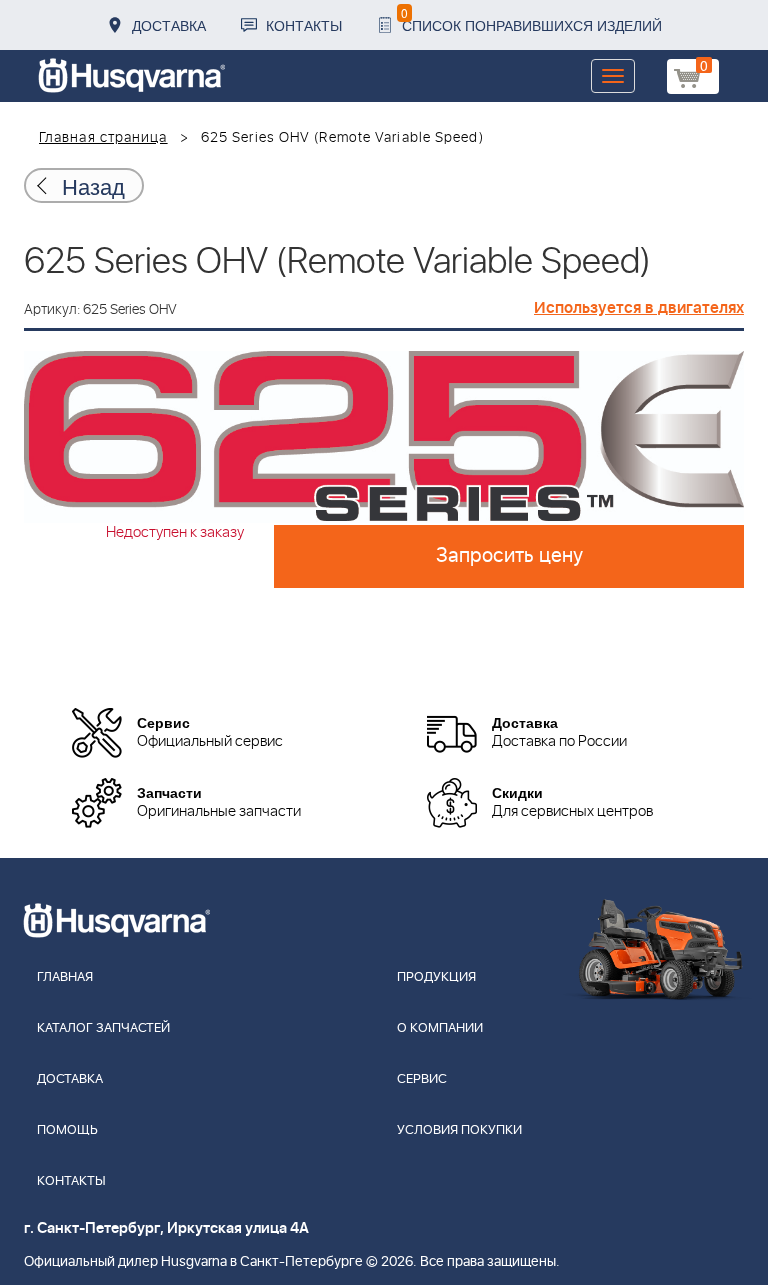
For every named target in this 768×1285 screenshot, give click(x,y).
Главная (65, 977)
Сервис (422, 1079)
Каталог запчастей (103, 1028)
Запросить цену (509, 556)
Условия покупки (459, 1130)
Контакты (304, 25)
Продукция (436, 977)
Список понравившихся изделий (531, 19)
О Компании (440, 1028)
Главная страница (103, 138)
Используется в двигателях (639, 308)
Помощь (67, 1130)
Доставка (169, 25)
